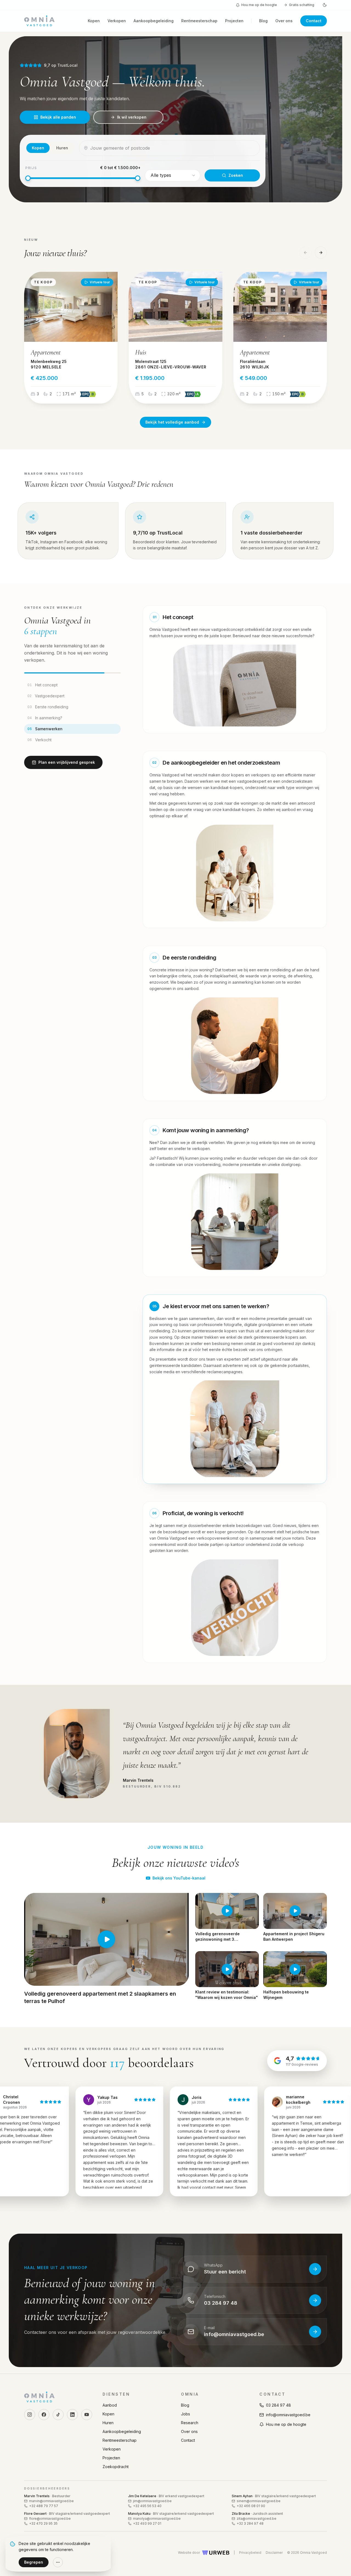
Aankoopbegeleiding (154, 21)
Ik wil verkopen (132, 117)
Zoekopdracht (116, 2467)
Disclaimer (274, 2553)
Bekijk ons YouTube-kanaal (179, 1878)
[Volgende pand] (321, 252)
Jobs (186, 2414)
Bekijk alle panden (58, 117)
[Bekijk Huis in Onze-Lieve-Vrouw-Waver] (175, 337)
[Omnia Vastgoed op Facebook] (44, 2415)
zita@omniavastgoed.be (257, 2518)
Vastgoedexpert (46, 696)
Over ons (284, 21)
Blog (263, 21)
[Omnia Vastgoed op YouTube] (87, 2415)
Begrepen (34, 2562)
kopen (38, 148)
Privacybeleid (250, 2553)
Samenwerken (45, 729)
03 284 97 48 (278, 2405)
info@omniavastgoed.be (288, 2415)
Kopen (94, 21)
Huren (108, 2423)
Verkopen (117, 21)
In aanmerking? (45, 718)
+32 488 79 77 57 (44, 2506)
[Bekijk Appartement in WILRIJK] (280, 337)
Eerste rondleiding (48, 707)
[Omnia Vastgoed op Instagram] (30, 2415)
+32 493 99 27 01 (147, 2523)
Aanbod (110, 2405)
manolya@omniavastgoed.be (157, 2518)
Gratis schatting (302, 5)
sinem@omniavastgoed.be (259, 2501)
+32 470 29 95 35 (43, 2523)
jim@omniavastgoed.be (152, 2501)
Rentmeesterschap (199, 21)
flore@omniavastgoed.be (50, 2518)
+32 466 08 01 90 (251, 2506)
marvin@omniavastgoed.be (51, 2501)
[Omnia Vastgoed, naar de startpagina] (39, 21)
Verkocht (39, 740)
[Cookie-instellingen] (58, 2562)
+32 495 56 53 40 (147, 2506)
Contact (314, 21)
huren (62, 148)
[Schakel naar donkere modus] (325, 5)
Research (190, 2423)
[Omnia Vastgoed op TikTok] (58, 2415)
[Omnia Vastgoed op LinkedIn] (72, 2415)
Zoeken (236, 175)
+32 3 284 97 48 (250, 2523)
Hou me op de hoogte (259, 5)
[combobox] (173, 148)
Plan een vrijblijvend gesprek (67, 763)
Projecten (234, 21)
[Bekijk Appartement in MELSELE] (71, 337)
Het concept (43, 685)
